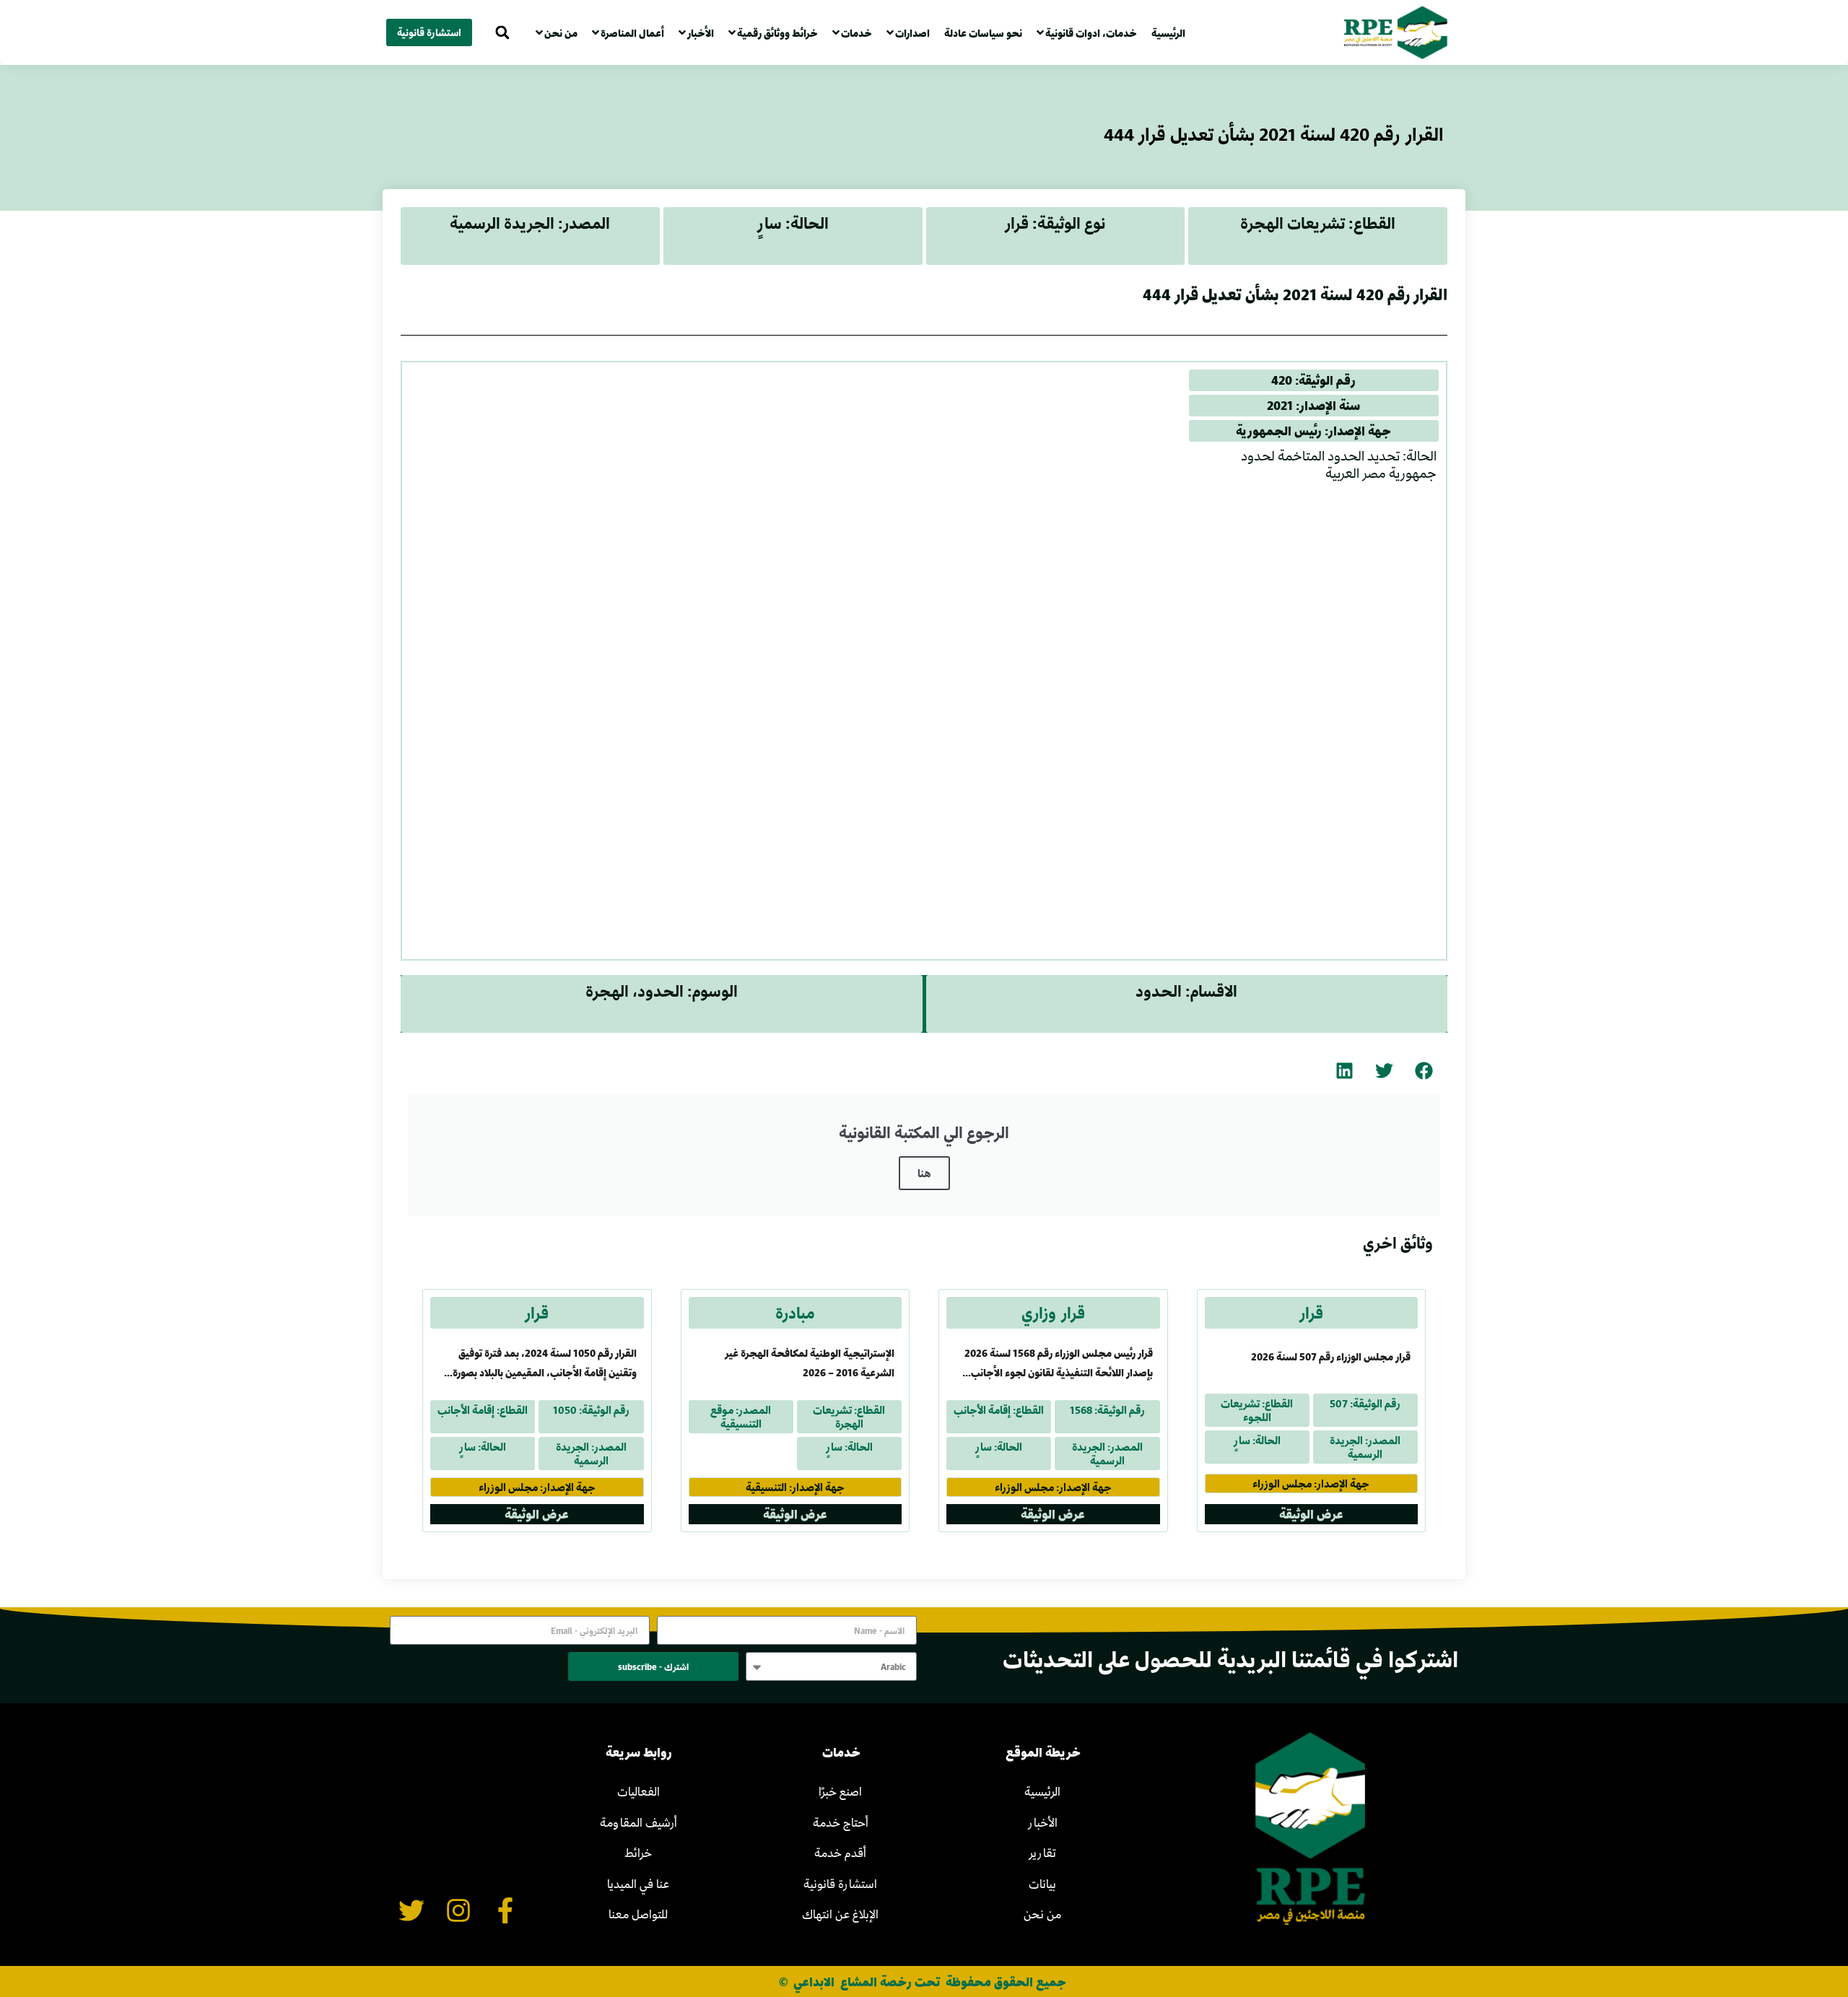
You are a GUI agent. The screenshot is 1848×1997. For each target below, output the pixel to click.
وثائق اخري (1398, 1243)
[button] (502, 33)
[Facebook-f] (505, 1911)
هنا (924, 1173)
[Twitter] (412, 1911)
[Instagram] (459, 1911)
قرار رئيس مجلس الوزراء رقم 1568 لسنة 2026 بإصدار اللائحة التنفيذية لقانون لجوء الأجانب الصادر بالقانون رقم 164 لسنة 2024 (1059, 1372)
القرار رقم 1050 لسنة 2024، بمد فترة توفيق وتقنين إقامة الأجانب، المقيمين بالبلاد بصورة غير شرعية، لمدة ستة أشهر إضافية (545, 1372)
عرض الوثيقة (1311, 1514)
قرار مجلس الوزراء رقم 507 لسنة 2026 (1331, 1356)
